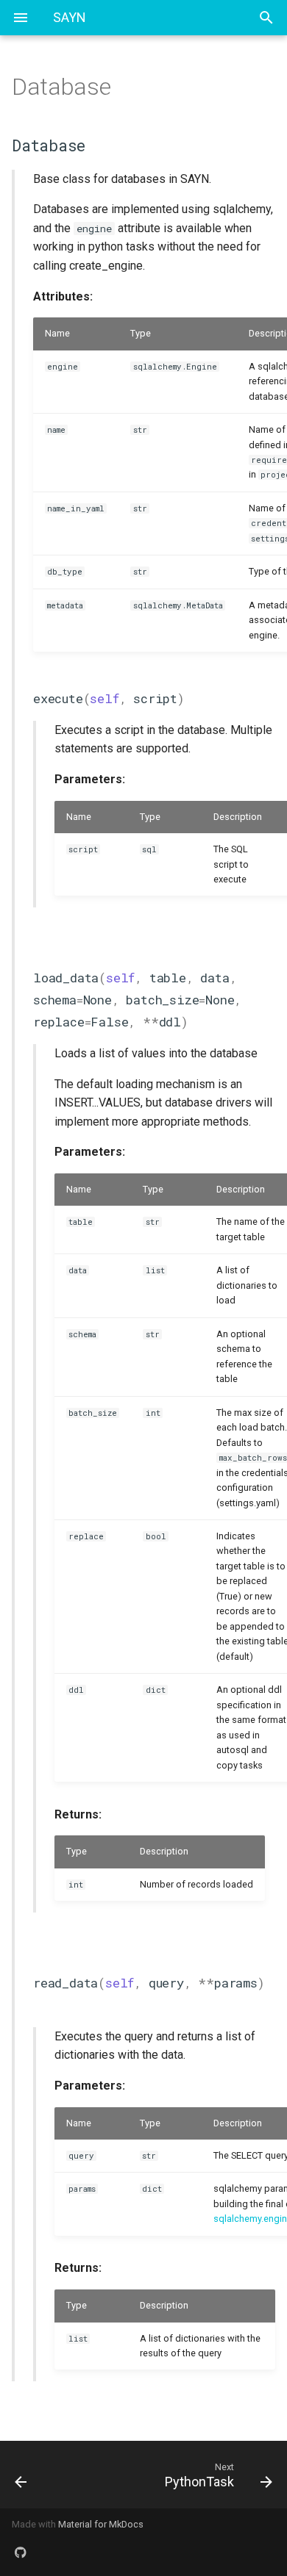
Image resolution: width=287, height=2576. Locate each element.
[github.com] (21, 2552)
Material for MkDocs (101, 2524)
